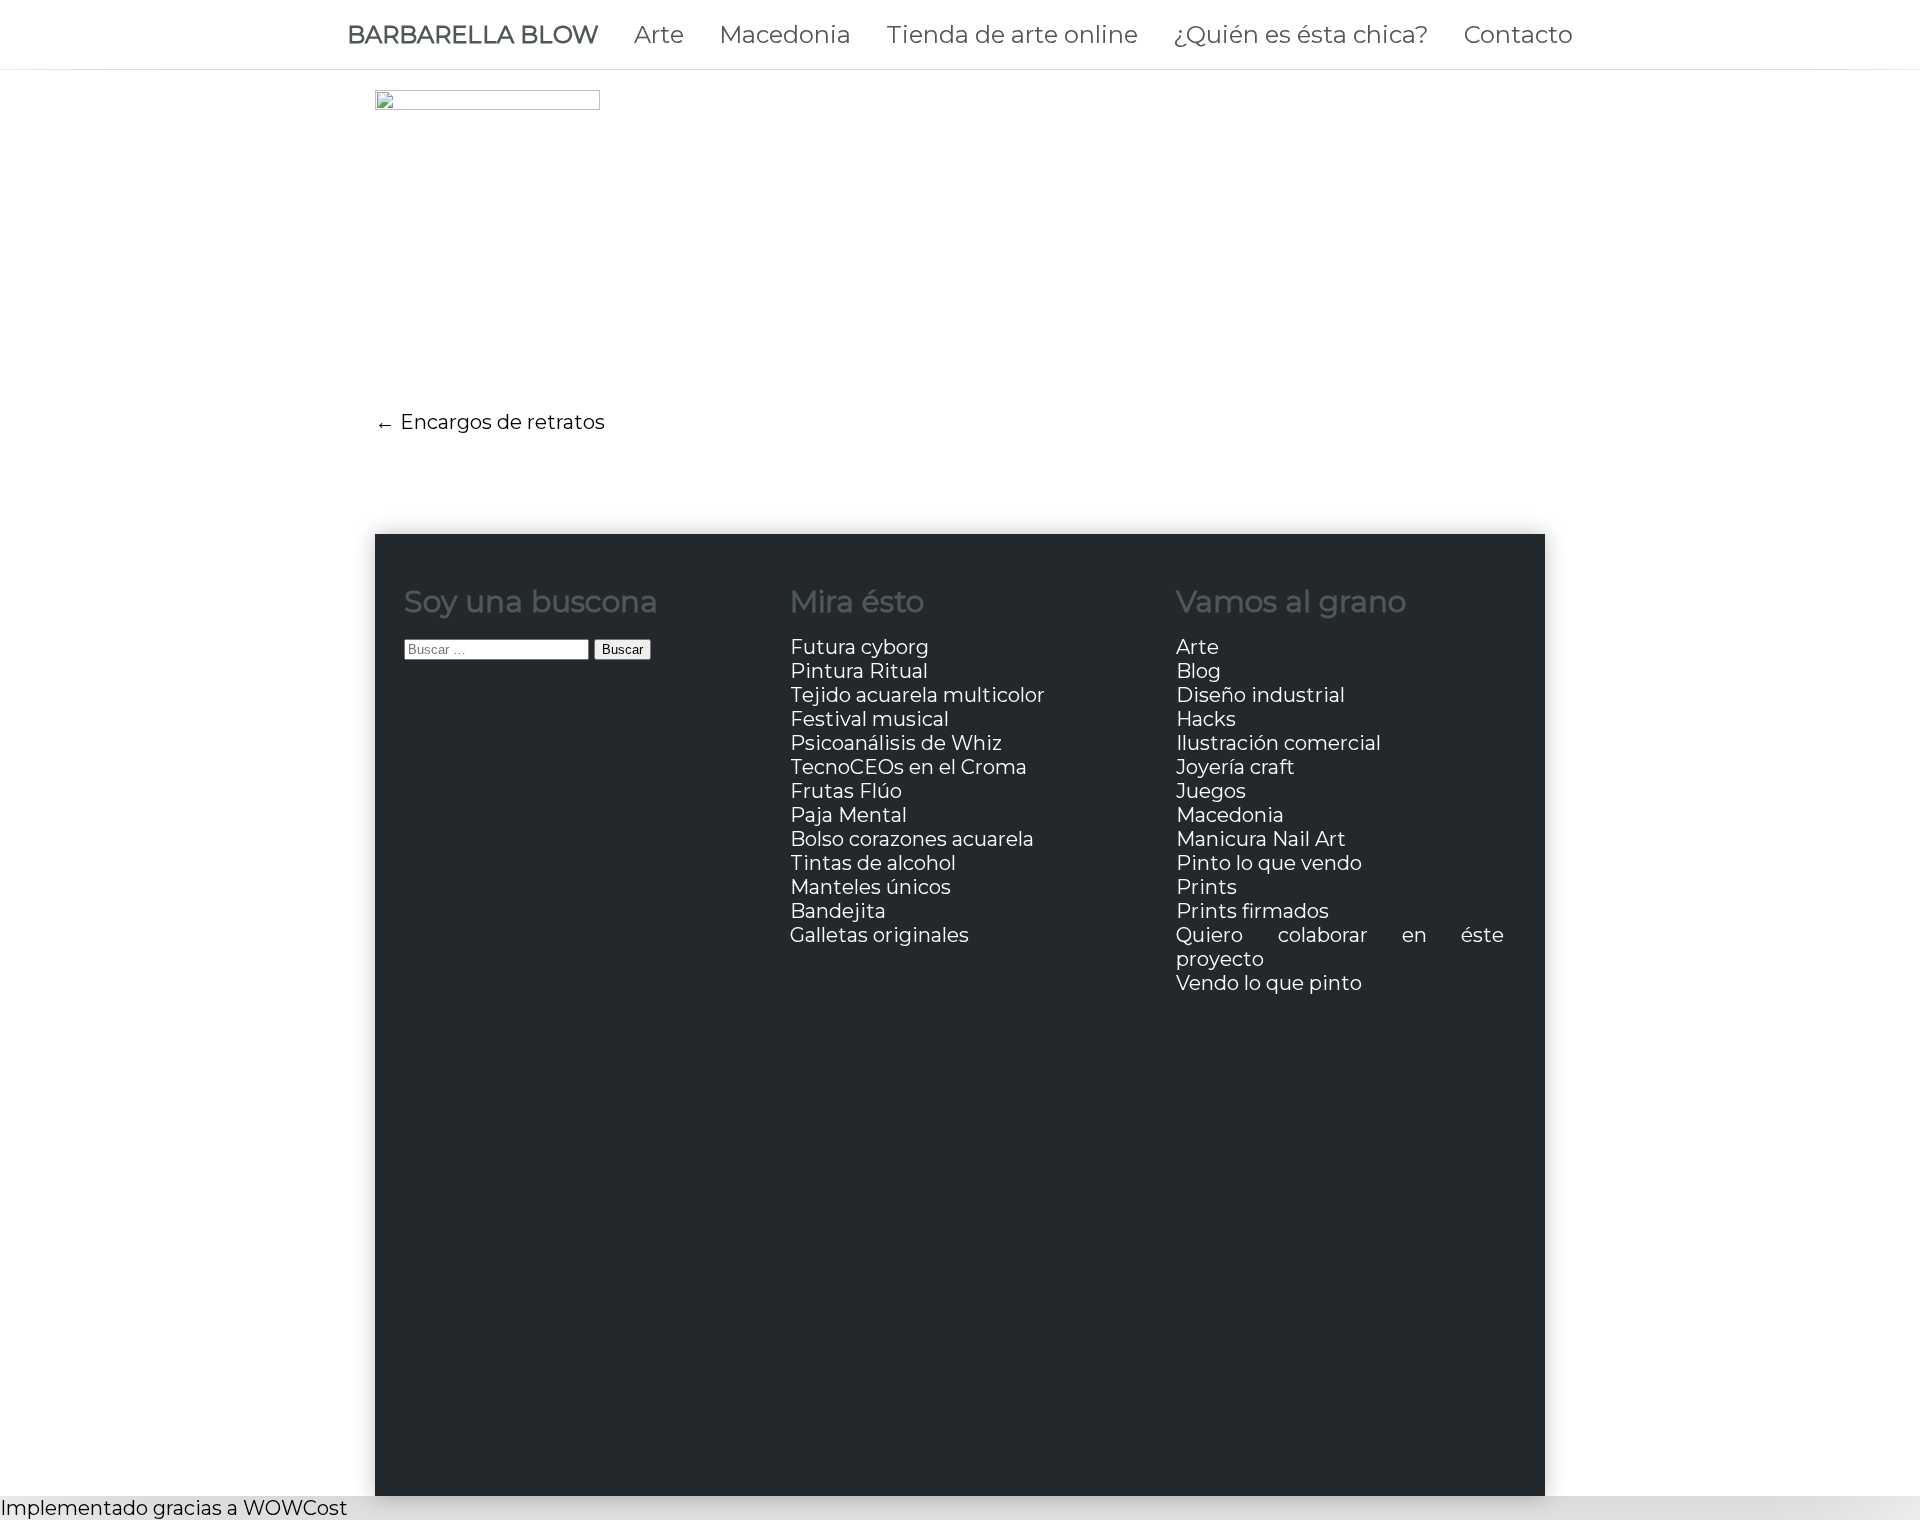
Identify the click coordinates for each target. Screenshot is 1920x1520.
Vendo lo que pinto (1269, 983)
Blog (1198, 671)
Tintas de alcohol (873, 863)
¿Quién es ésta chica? (1301, 34)
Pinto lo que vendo (1269, 863)
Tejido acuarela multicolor (917, 695)
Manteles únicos (870, 887)
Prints (1206, 887)
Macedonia (785, 34)
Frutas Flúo (846, 791)
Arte (659, 34)
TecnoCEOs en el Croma (908, 767)
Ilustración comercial (1278, 743)
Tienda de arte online (1012, 34)
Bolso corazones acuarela (912, 839)
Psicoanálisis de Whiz (896, 743)
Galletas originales (879, 935)
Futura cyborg (859, 647)
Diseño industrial (1260, 695)
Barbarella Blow (473, 34)
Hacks (1206, 719)
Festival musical (869, 719)
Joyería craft (1235, 767)
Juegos (1211, 791)
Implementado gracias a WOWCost (174, 1508)
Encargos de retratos (502, 422)
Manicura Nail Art (1261, 839)
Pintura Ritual (859, 671)
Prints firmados (1252, 911)
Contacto (1518, 34)
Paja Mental (848, 815)
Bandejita (838, 911)
